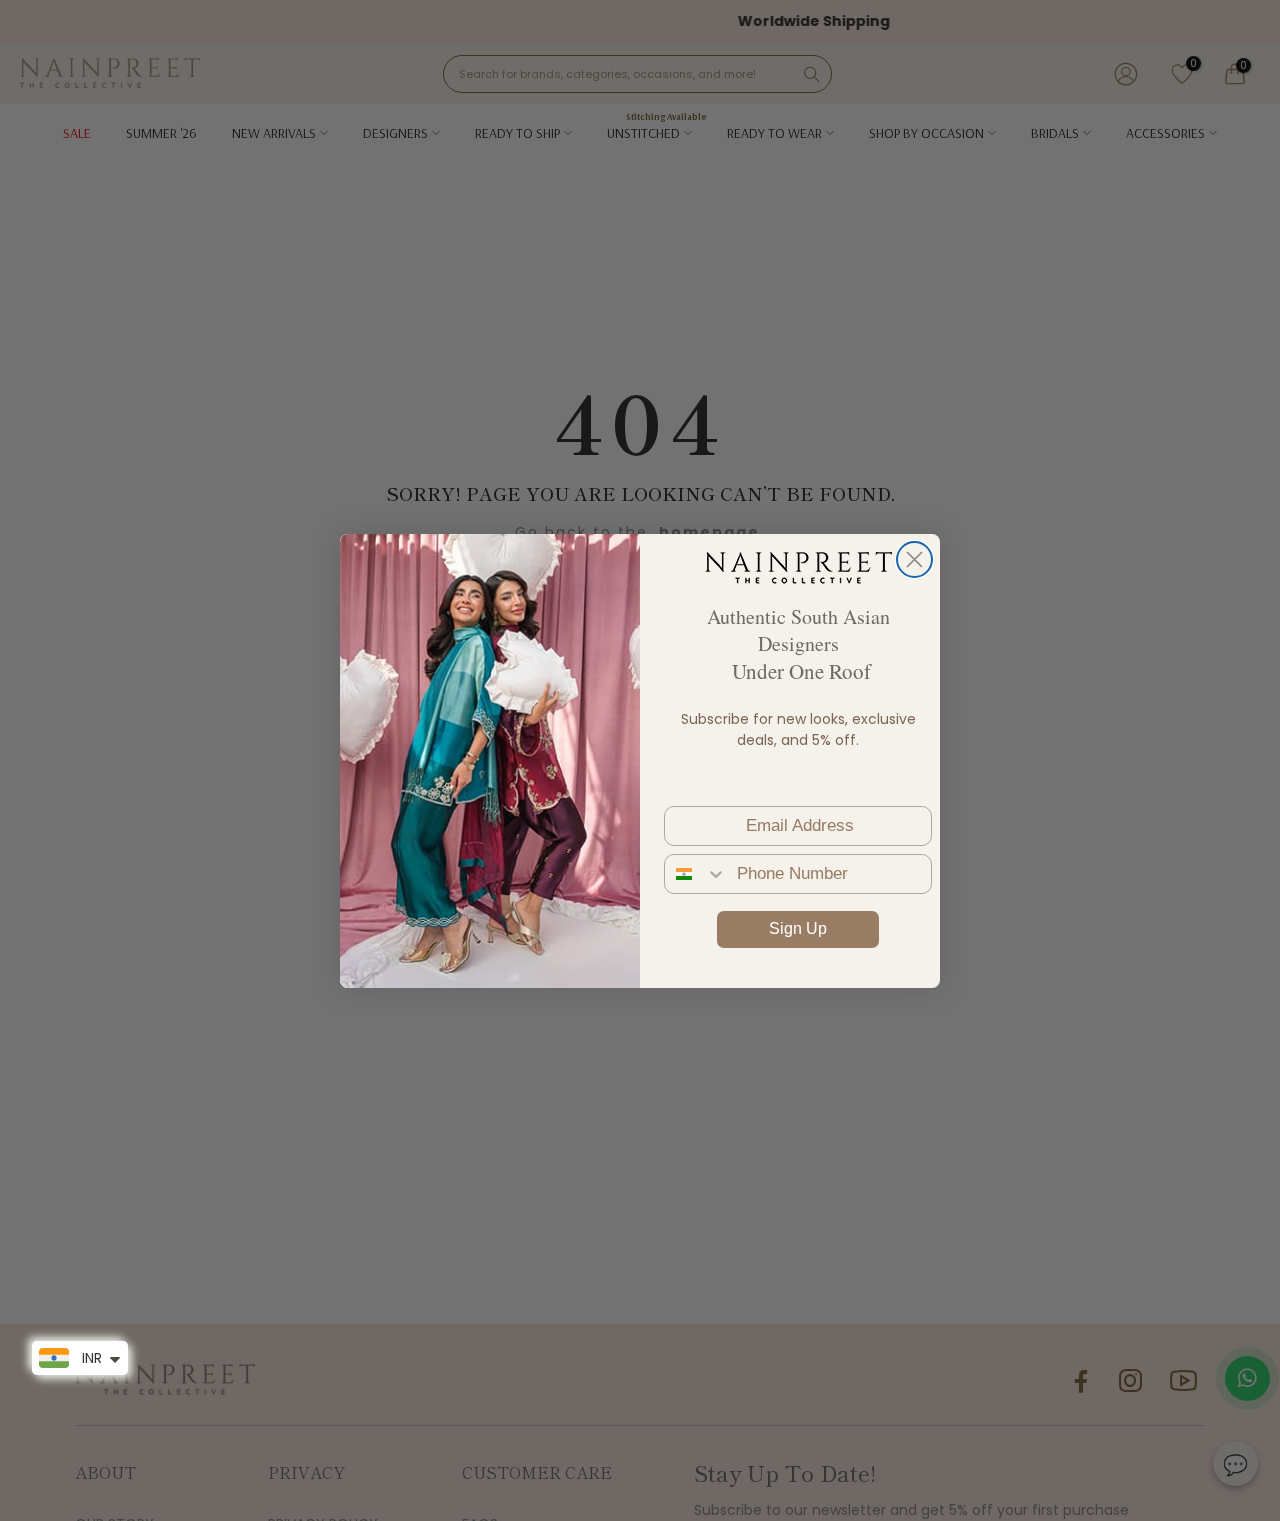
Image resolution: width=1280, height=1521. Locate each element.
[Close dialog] (914, 559)
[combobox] (696, 874)
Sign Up (798, 928)
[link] (798, 567)
